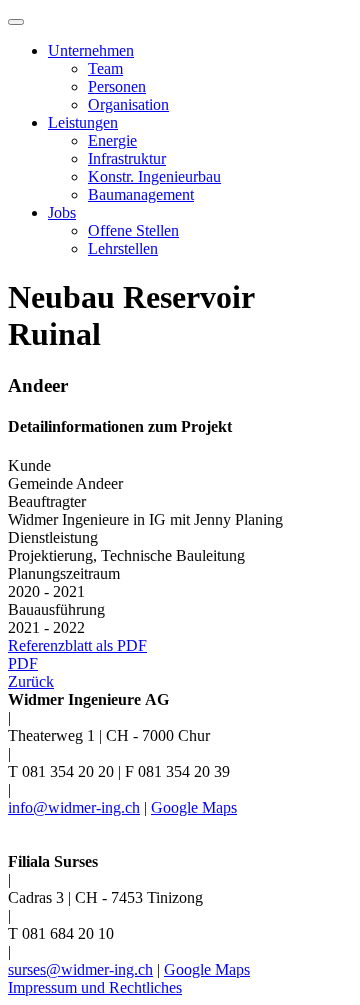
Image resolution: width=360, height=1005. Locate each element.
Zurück (31, 681)
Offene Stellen (133, 230)
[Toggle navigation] (16, 22)
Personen (117, 86)
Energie (112, 140)
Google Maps (194, 807)
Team (105, 68)
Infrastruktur (127, 158)
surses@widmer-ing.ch (80, 969)
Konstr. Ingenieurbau (154, 176)
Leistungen (83, 122)
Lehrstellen (123, 248)
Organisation (128, 104)
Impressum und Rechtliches (95, 987)
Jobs (62, 212)
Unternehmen (91, 50)
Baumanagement (141, 194)
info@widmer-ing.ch (74, 807)
